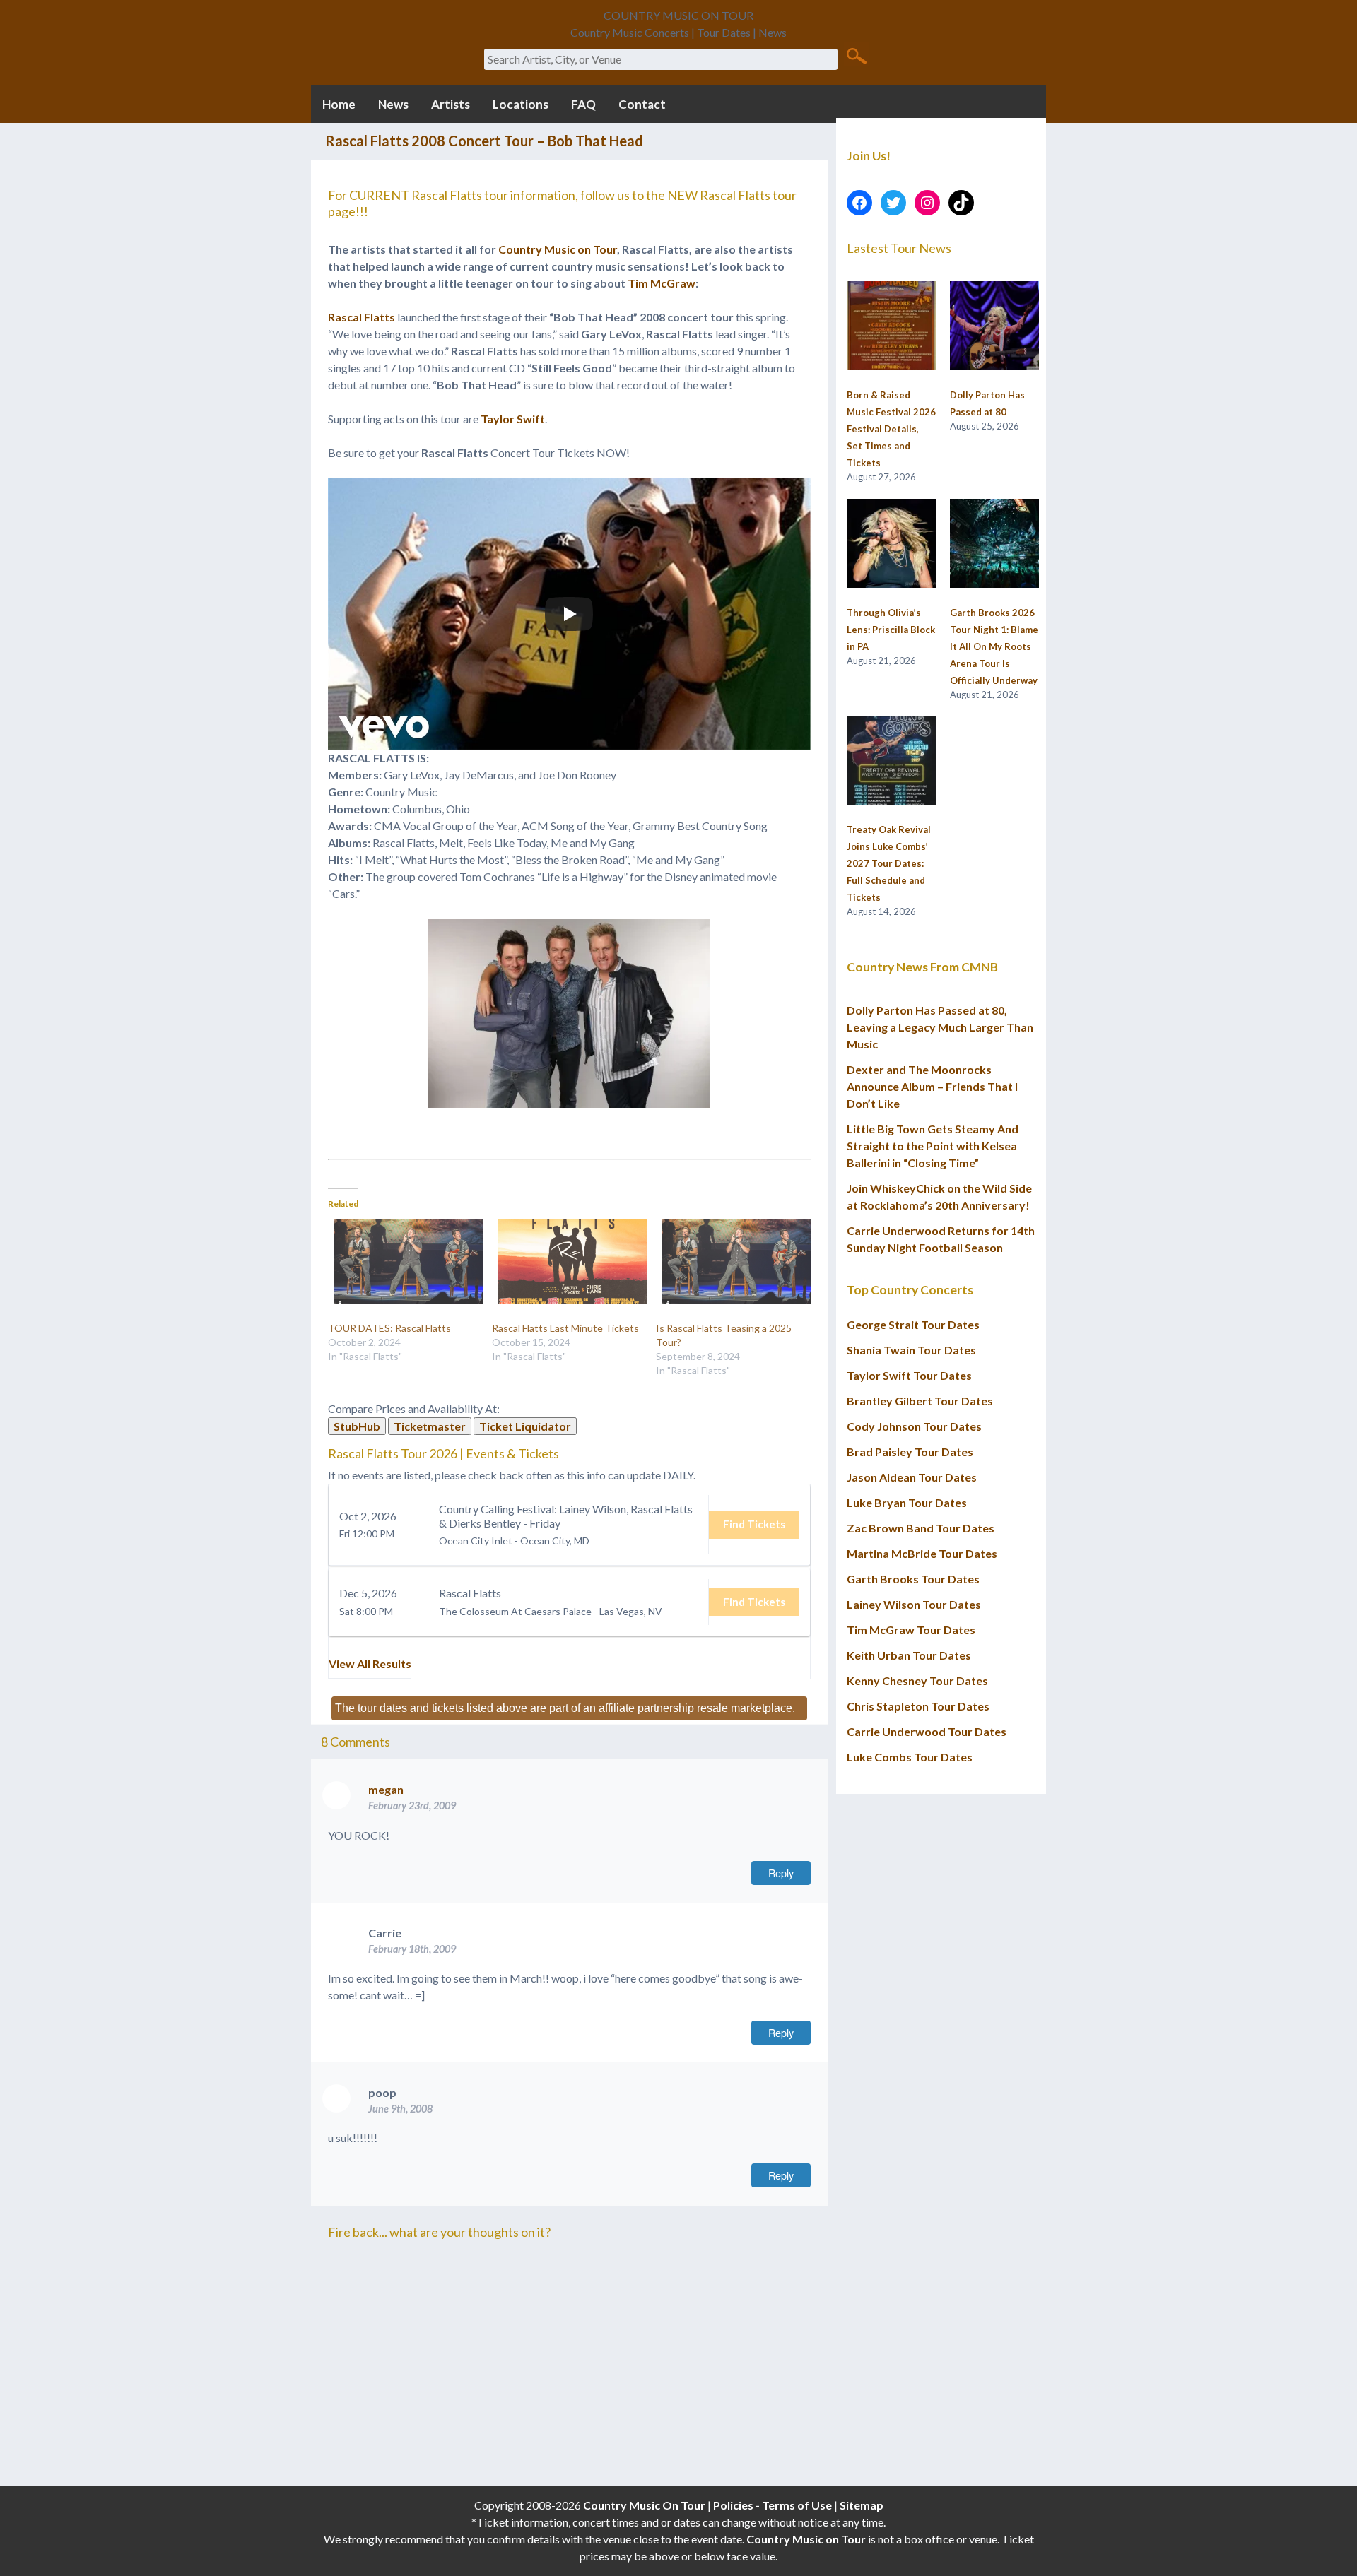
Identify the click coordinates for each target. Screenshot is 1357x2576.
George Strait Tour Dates (913, 1324)
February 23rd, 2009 (412, 1806)
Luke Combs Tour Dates (910, 1757)
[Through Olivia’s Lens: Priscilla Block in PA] (891, 544)
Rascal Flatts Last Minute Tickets (565, 1328)
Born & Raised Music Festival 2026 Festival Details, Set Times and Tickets (891, 429)
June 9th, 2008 (400, 2109)
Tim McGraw (662, 283)
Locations (521, 104)
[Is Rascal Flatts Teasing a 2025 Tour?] (731, 1262)
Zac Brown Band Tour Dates (921, 1528)
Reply (781, 1873)
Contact (642, 104)
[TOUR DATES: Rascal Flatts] (403, 1262)
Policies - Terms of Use (773, 2505)
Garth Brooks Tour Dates (913, 1579)
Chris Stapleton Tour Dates (918, 1706)
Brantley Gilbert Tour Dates (920, 1401)
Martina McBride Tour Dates (922, 1553)
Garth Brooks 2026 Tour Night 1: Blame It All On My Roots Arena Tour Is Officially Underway (994, 646)
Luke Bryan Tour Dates (907, 1502)
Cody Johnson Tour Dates (914, 1426)
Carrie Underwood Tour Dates (927, 1731)
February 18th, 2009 (412, 1949)
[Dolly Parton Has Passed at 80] (994, 326)
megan (386, 1789)
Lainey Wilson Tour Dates (914, 1604)
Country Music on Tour (558, 249)
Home (339, 104)
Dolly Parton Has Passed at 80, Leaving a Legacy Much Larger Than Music (940, 1027)
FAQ (583, 104)
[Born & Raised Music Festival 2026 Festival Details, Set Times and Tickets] (891, 326)
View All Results (370, 1664)
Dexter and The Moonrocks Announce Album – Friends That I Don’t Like (932, 1086)
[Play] (569, 614)
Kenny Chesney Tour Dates (917, 1680)
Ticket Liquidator (525, 1426)
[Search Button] (856, 55)
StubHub (357, 1426)
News (393, 104)
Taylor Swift (513, 419)
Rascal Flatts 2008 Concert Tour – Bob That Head (484, 141)
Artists (451, 104)
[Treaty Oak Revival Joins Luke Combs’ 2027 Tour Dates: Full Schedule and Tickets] (891, 761)
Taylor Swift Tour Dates (909, 1375)
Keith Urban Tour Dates (909, 1655)
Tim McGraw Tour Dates (911, 1630)
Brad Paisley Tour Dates (910, 1452)
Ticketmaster (430, 1426)
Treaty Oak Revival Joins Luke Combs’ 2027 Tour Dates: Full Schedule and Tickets (889, 863)
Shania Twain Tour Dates (911, 1350)
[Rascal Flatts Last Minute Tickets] (567, 1262)
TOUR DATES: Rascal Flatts (389, 1328)
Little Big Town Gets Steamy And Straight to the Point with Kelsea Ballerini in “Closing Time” (933, 1146)
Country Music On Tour (644, 2505)
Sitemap (862, 2505)
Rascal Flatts (362, 317)
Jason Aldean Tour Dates (912, 1477)
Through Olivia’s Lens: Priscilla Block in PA (891, 630)
